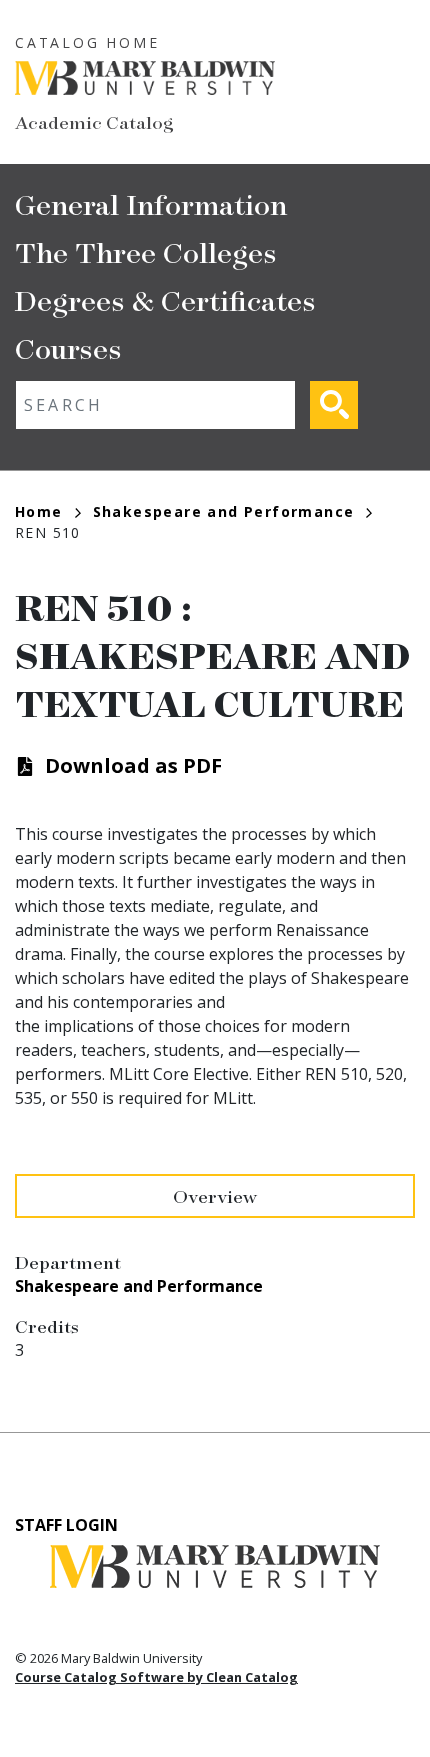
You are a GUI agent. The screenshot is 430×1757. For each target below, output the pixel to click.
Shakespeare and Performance (224, 511)
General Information (151, 203)
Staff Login (66, 1525)
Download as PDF (133, 765)
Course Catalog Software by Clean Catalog (156, 1677)
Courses (68, 347)
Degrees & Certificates (165, 299)
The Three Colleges (146, 251)
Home (39, 511)
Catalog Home (87, 42)
